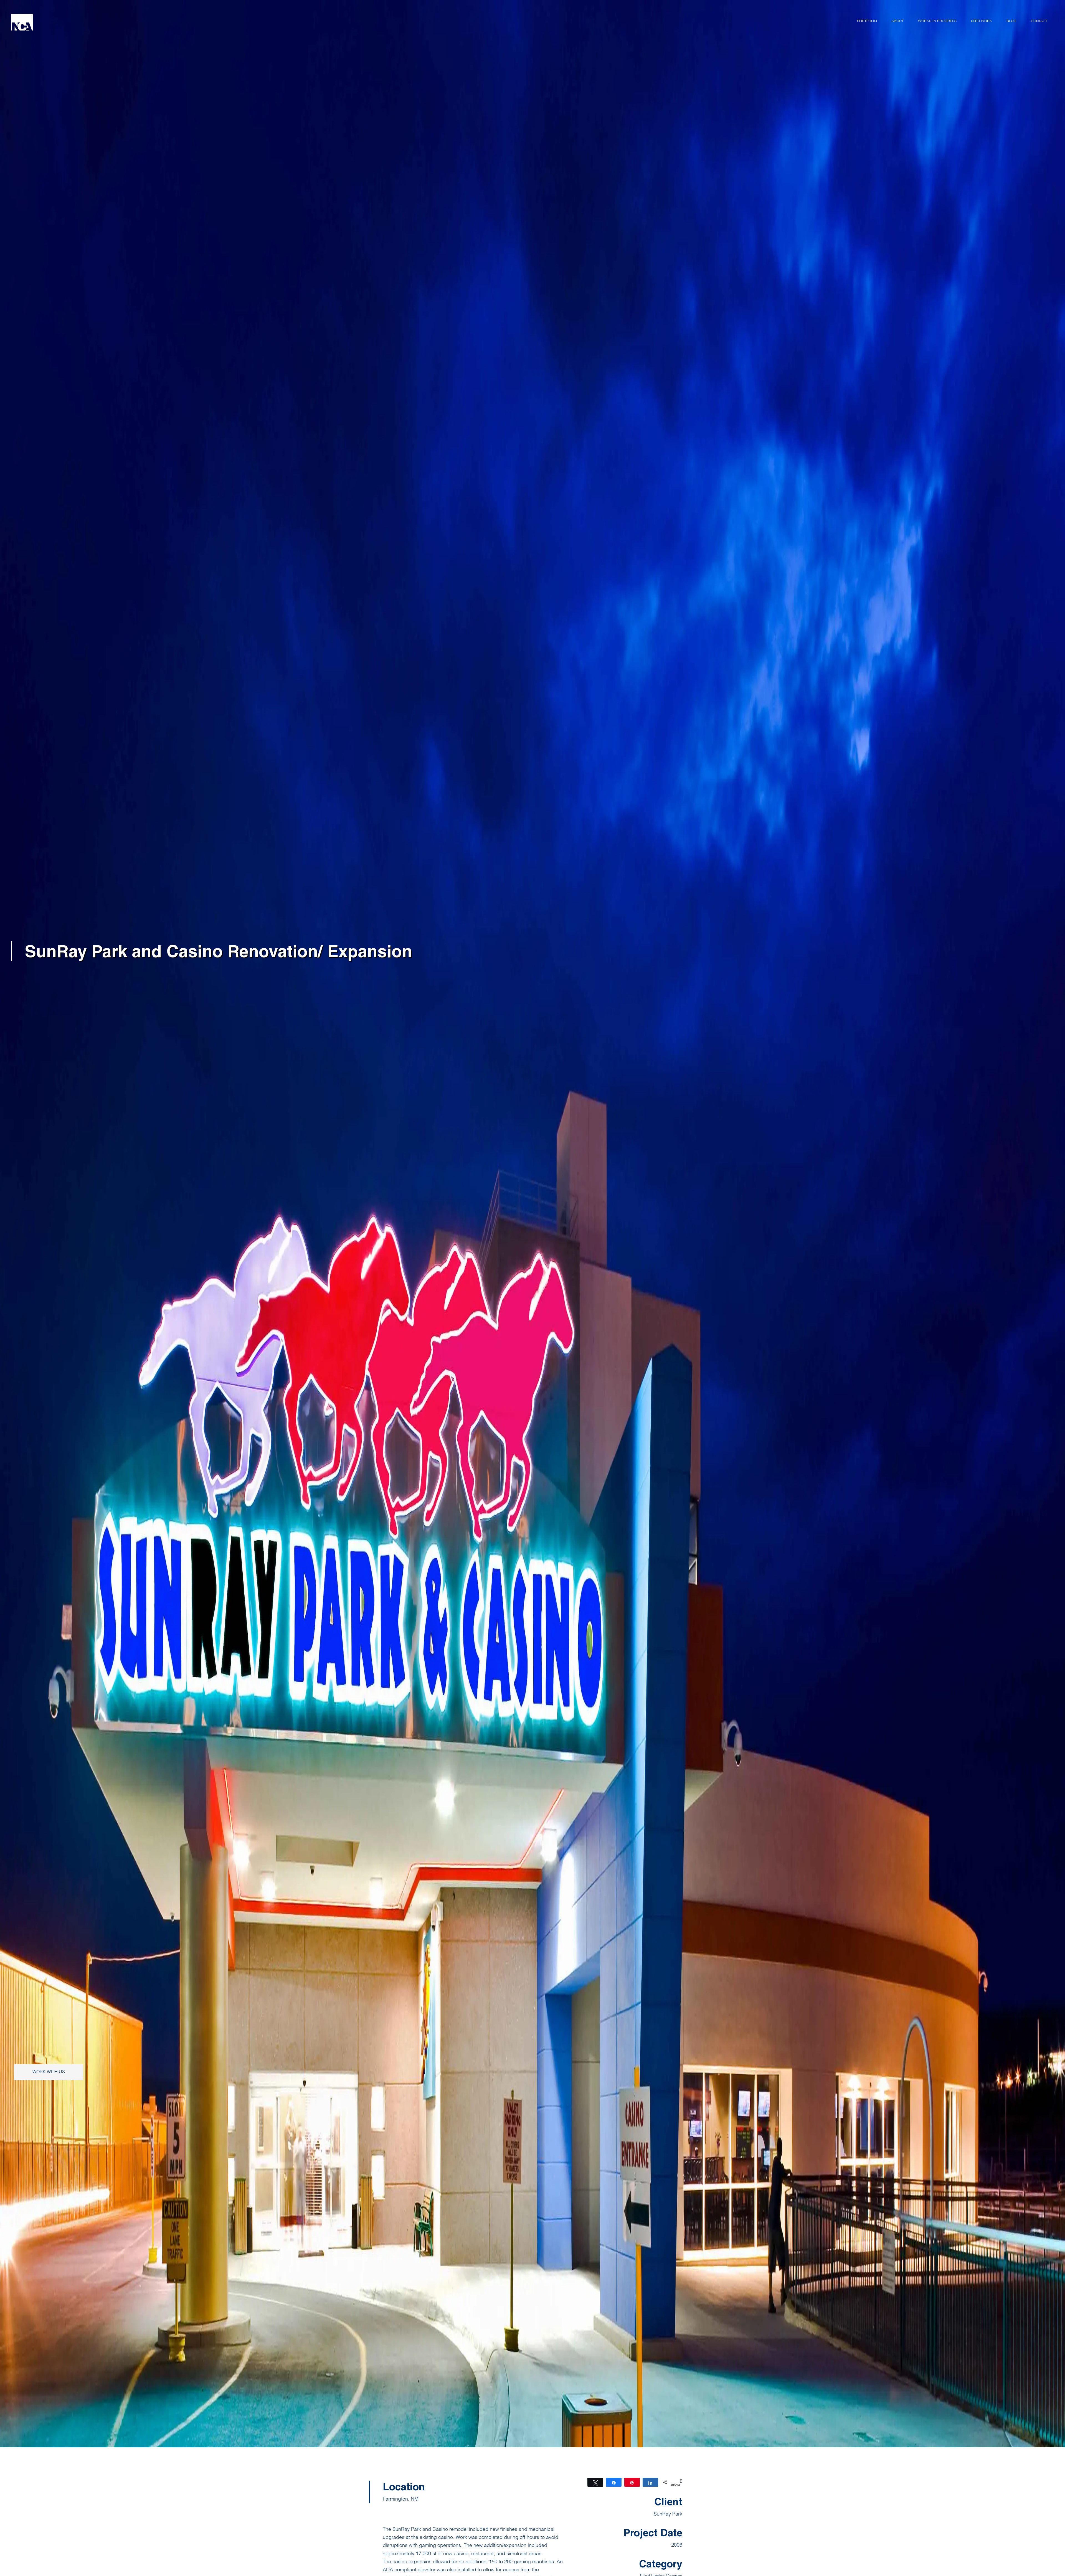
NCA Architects (61, 22)
